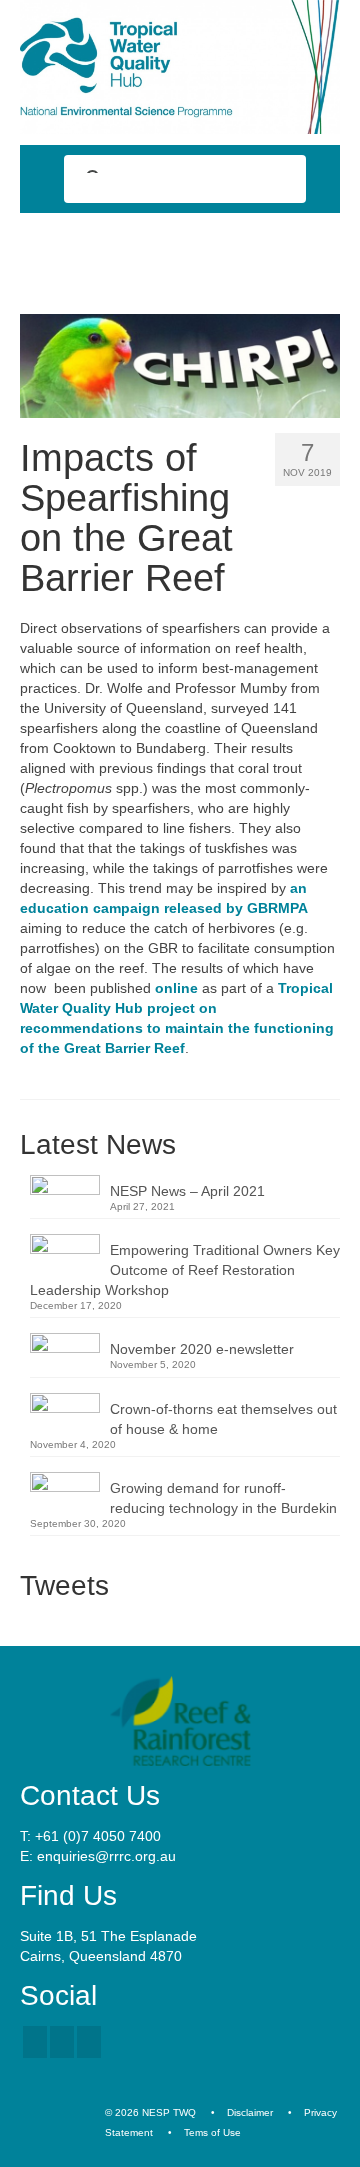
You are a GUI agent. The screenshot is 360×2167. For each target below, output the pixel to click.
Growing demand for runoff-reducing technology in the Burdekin (223, 1498)
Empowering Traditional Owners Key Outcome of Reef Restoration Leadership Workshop (185, 1270)
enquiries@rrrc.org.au (106, 1856)
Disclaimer (250, 2112)
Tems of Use (212, 2132)
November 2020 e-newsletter (202, 1349)
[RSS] (89, 2041)
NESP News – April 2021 (187, 1191)
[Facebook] (35, 2041)
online (176, 988)
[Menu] (317, 249)
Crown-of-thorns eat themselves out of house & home (223, 1419)
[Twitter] (62, 2041)
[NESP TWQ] (180, 67)
